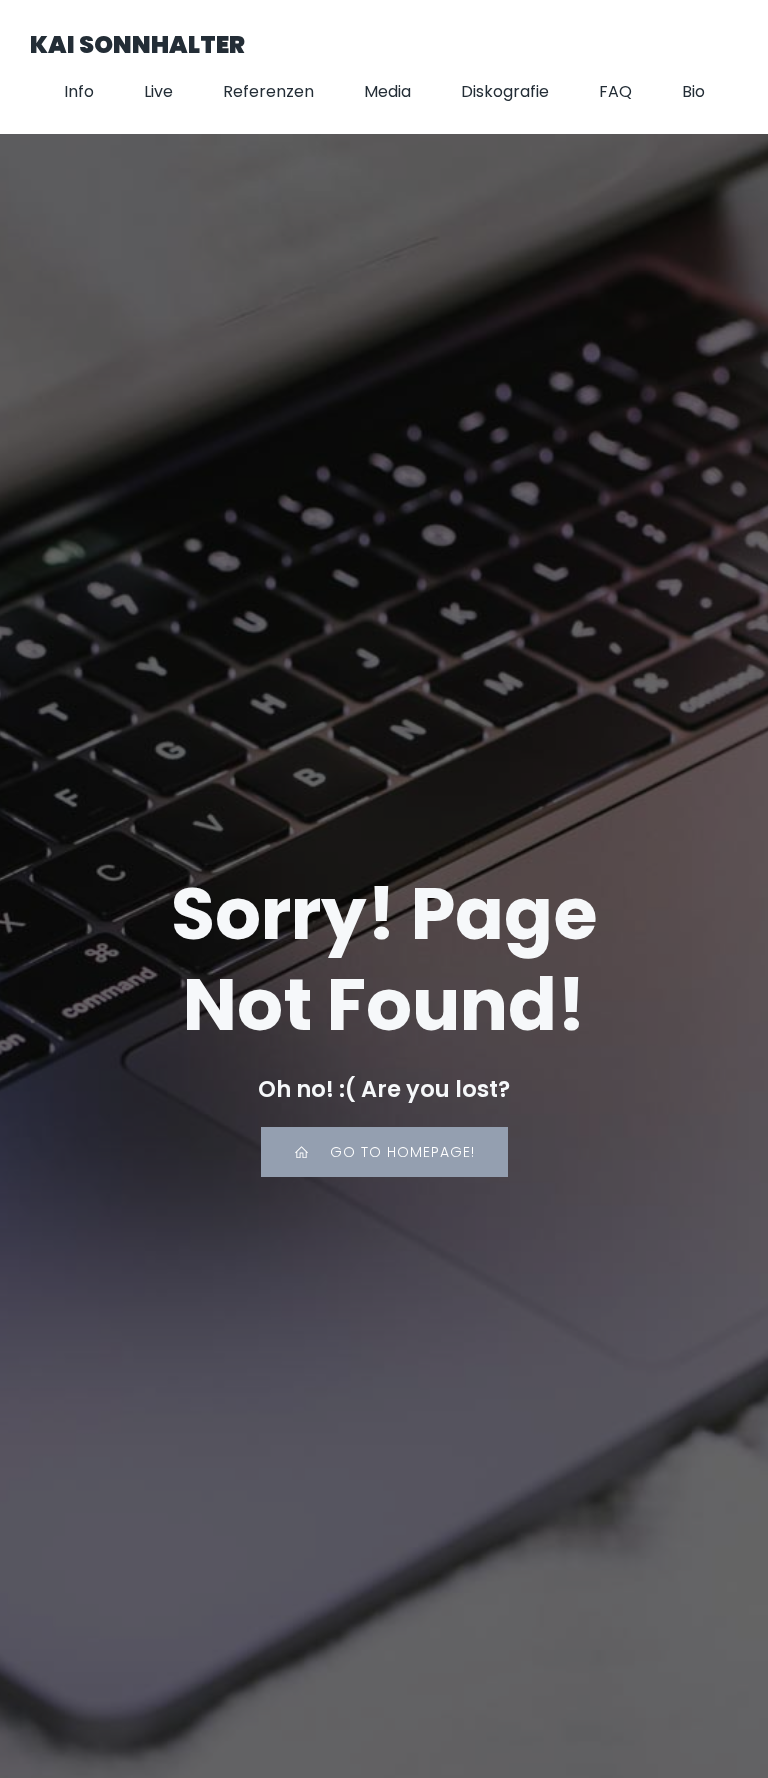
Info (79, 91)
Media (387, 91)
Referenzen (268, 91)
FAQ (615, 91)
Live (158, 91)
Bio (693, 91)
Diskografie (505, 91)
